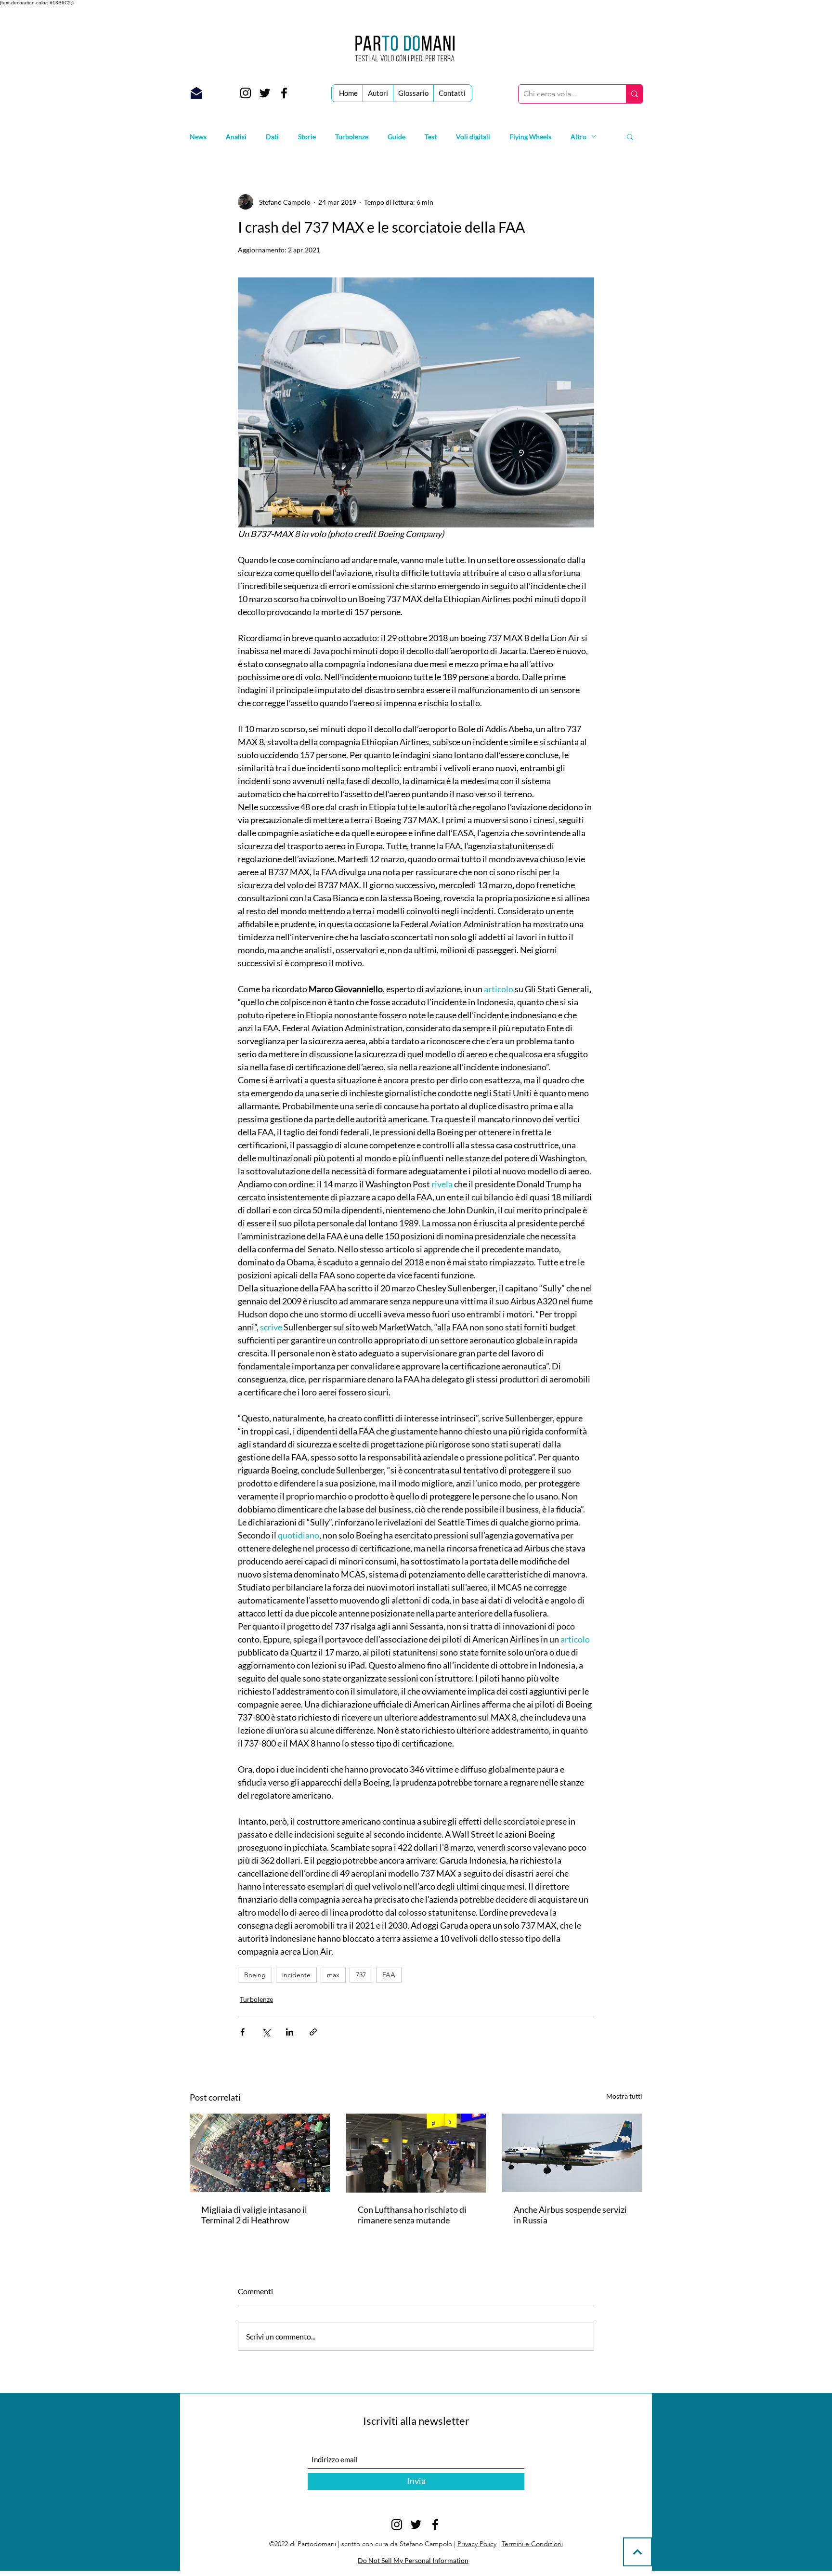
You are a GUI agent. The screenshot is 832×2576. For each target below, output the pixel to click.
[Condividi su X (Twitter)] (266, 2032)
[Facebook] (284, 93)
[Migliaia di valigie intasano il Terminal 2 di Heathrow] (260, 2153)
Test (431, 137)
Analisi (236, 137)
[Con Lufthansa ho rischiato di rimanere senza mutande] (416, 2153)
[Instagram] (246, 93)
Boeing (255, 1975)
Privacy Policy (477, 2544)
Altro (578, 137)
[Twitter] (265, 93)
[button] (630, 136)
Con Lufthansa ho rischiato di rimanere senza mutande (412, 2215)
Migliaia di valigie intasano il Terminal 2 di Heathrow (254, 2215)
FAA (389, 1975)
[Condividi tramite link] (313, 2032)
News (198, 137)
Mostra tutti (624, 2096)
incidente (296, 1975)
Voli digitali (473, 137)
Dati (272, 137)
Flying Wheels (530, 137)
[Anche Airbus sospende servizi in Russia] (572, 2153)
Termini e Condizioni (532, 2544)
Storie (307, 137)
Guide (396, 137)
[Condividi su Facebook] (242, 2032)
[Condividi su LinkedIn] (290, 2032)
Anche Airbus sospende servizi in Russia (570, 2215)
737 (361, 1975)
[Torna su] (637, 2552)
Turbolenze (352, 137)
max (333, 1975)
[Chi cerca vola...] (634, 94)
